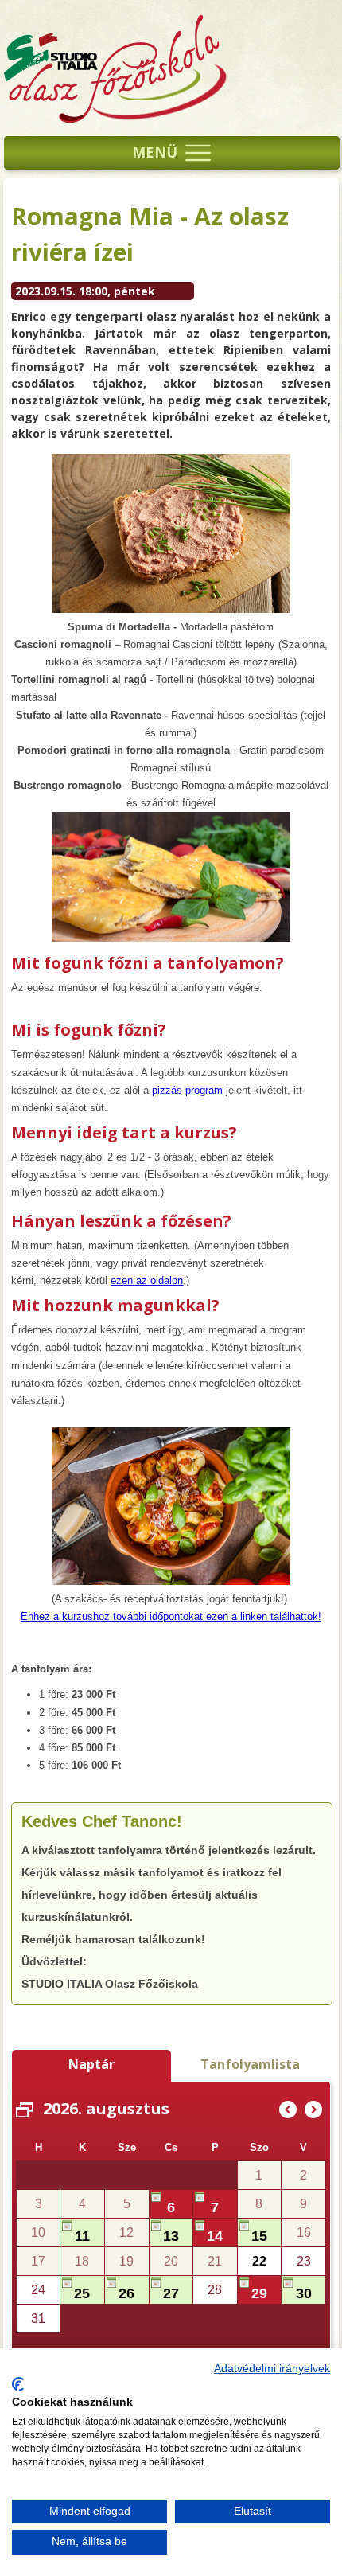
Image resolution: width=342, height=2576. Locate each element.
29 (126, 2179)
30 (304, 2293)
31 (215, 2179)
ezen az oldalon (147, 1280)
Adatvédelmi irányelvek (272, 2369)
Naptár (91, 2064)
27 (171, 2293)
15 (259, 2236)
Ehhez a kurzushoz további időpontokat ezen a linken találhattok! (171, 1616)
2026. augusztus (106, 2108)
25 (82, 2293)
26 (126, 2293)
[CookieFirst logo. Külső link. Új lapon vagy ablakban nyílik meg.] (18, 2384)
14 (215, 2236)
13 (171, 2236)
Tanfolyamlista (250, 2064)
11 (82, 2236)
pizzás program (187, 1090)
